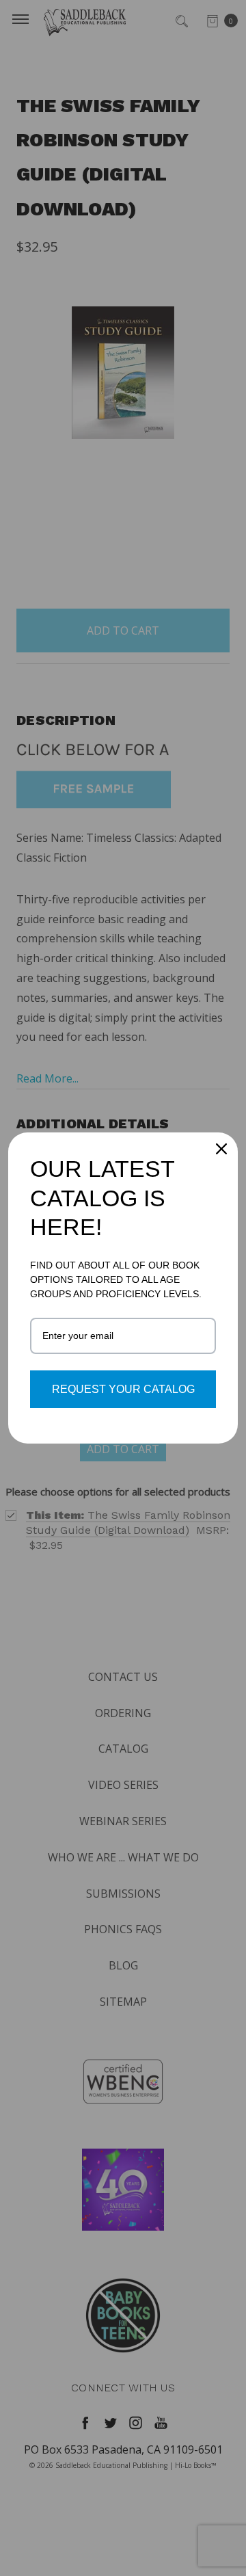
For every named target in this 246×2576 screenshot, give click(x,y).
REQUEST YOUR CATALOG (123, 1389)
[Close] (221, 1149)
